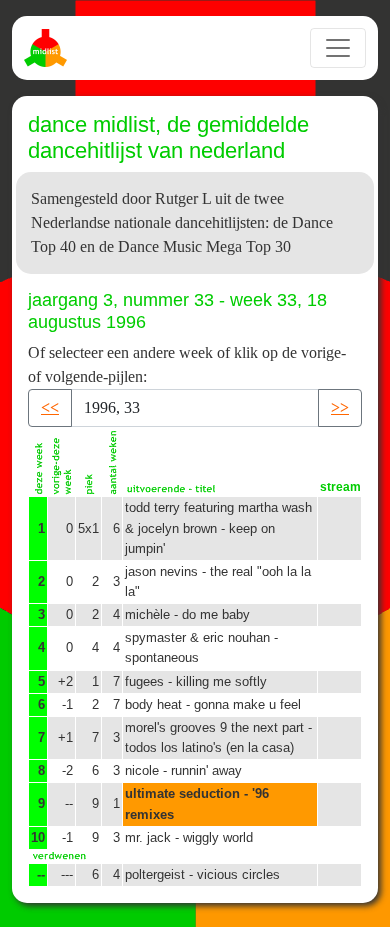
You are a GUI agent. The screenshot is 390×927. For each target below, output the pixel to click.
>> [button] (340, 407)
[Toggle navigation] (338, 48)
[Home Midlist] (48, 48)
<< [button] (50, 407)
